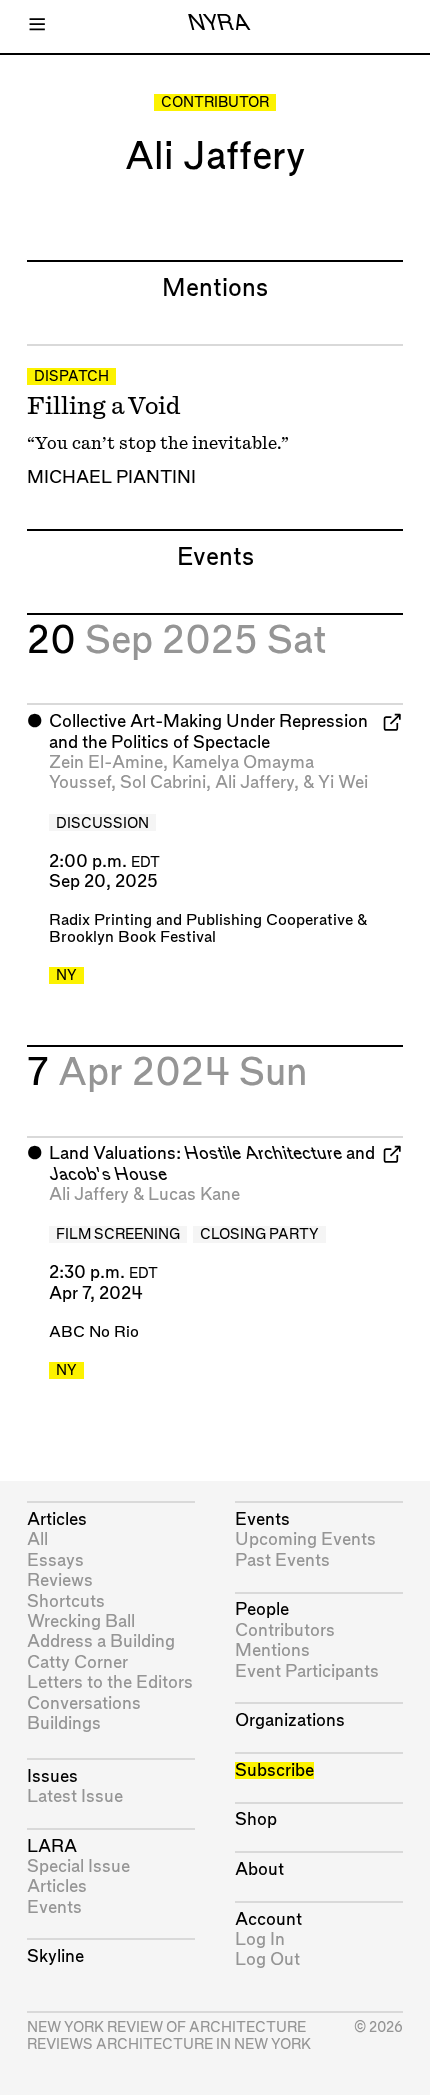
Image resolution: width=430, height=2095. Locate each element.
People (262, 1609)
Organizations (290, 1720)
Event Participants (307, 1671)
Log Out (267, 1959)
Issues (52, 1776)
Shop (256, 1819)
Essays (55, 1560)
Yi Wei (343, 782)
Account (268, 1919)
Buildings (64, 1723)
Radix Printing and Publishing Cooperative (201, 920)
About (259, 1869)
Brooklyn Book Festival (132, 937)
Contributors (285, 1630)
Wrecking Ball (81, 1621)
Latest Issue (75, 1796)
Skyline (55, 1956)
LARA (52, 1846)
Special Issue (78, 1866)
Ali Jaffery (254, 782)
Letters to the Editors (110, 1682)
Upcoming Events (305, 1539)
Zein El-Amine (106, 762)
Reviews (60, 1580)
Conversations (84, 1703)
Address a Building (101, 1641)
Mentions (272, 1650)
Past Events (282, 1560)
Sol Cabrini (163, 782)
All (37, 1539)
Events (54, 1907)
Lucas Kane (194, 1194)
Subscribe (274, 1770)
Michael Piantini (111, 477)
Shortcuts (66, 1601)
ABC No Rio (94, 1332)
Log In (260, 1939)
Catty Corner (77, 1662)
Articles (57, 1519)
